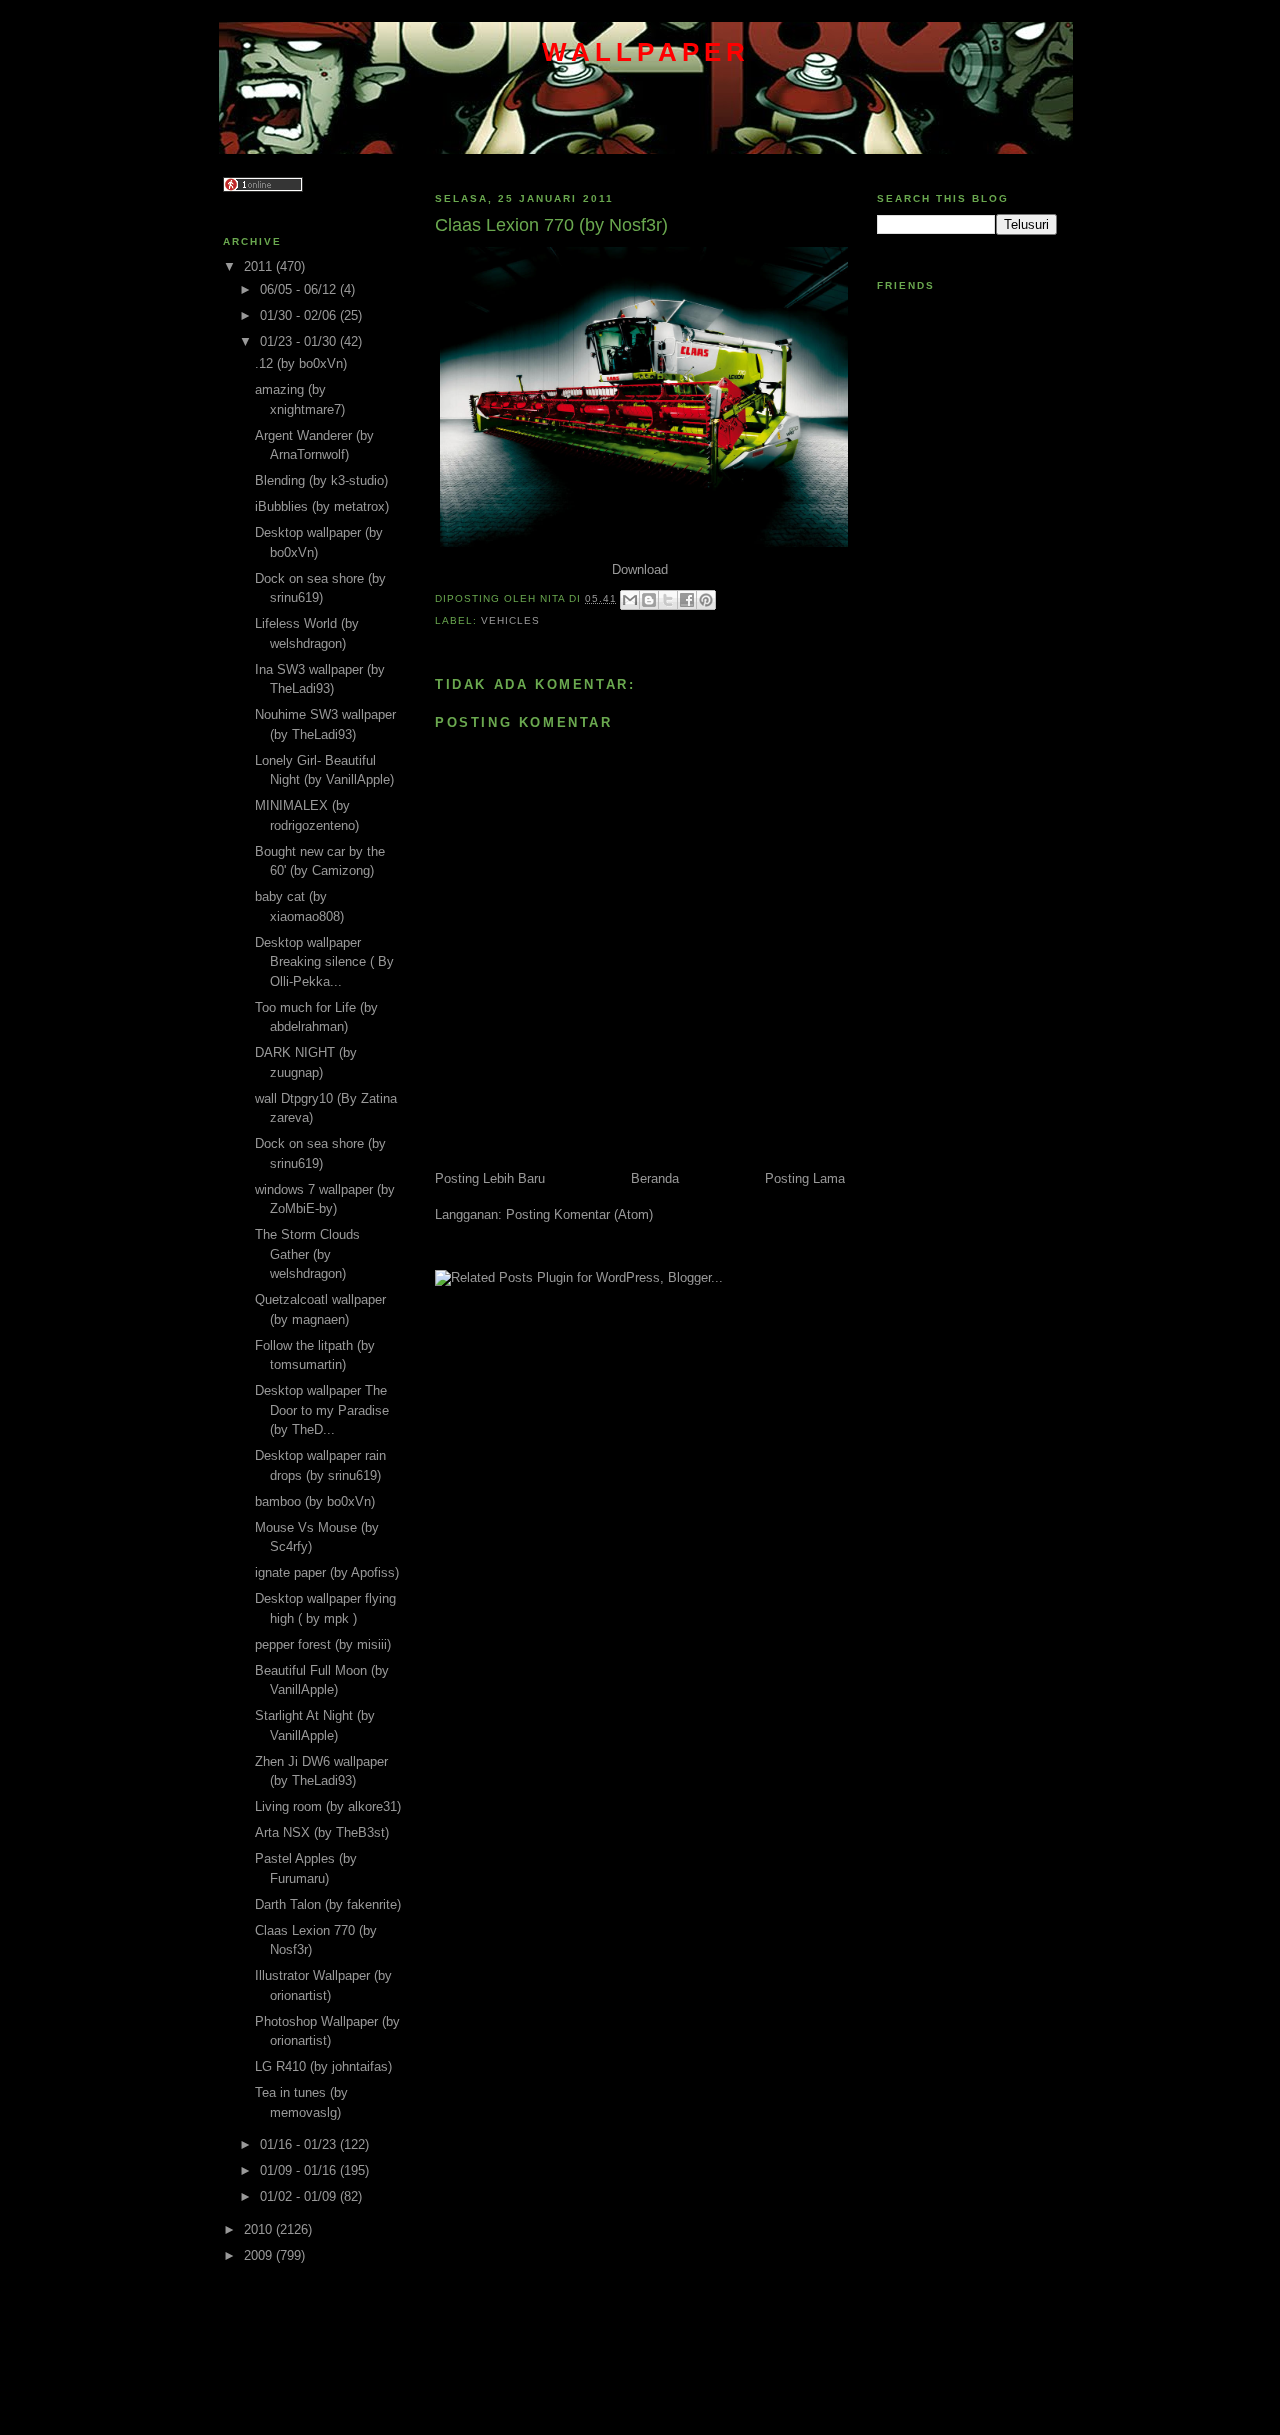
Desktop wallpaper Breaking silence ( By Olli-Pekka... (324, 962)
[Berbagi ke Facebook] (687, 600)
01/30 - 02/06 (300, 315)
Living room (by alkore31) (328, 1806)
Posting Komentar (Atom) (579, 1214)
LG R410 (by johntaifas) (323, 2066)
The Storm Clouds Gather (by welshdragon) (307, 1254)
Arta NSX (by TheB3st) (322, 1832)
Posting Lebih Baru (490, 1178)
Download (640, 569)
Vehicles (510, 620)
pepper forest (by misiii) (323, 1644)
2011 (260, 266)
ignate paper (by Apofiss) (327, 1572)
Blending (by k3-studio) (321, 480)
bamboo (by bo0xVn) (315, 1501)
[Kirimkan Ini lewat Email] (630, 600)
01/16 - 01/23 (300, 2144)
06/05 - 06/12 (300, 289)
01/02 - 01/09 (300, 2196)
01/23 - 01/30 (300, 341)
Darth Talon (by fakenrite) (328, 1904)
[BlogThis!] (649, 600)
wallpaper (646, 52)
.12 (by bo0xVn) (301, 363)
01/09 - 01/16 (300, 2170)
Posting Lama (805, 1178)
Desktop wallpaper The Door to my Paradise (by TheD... (322, 1410)
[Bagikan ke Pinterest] (706, 600)
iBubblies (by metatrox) (322, 506)
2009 (260, 2255)
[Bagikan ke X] (668, 600)
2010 (260, 2229)
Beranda (655, 1178)
